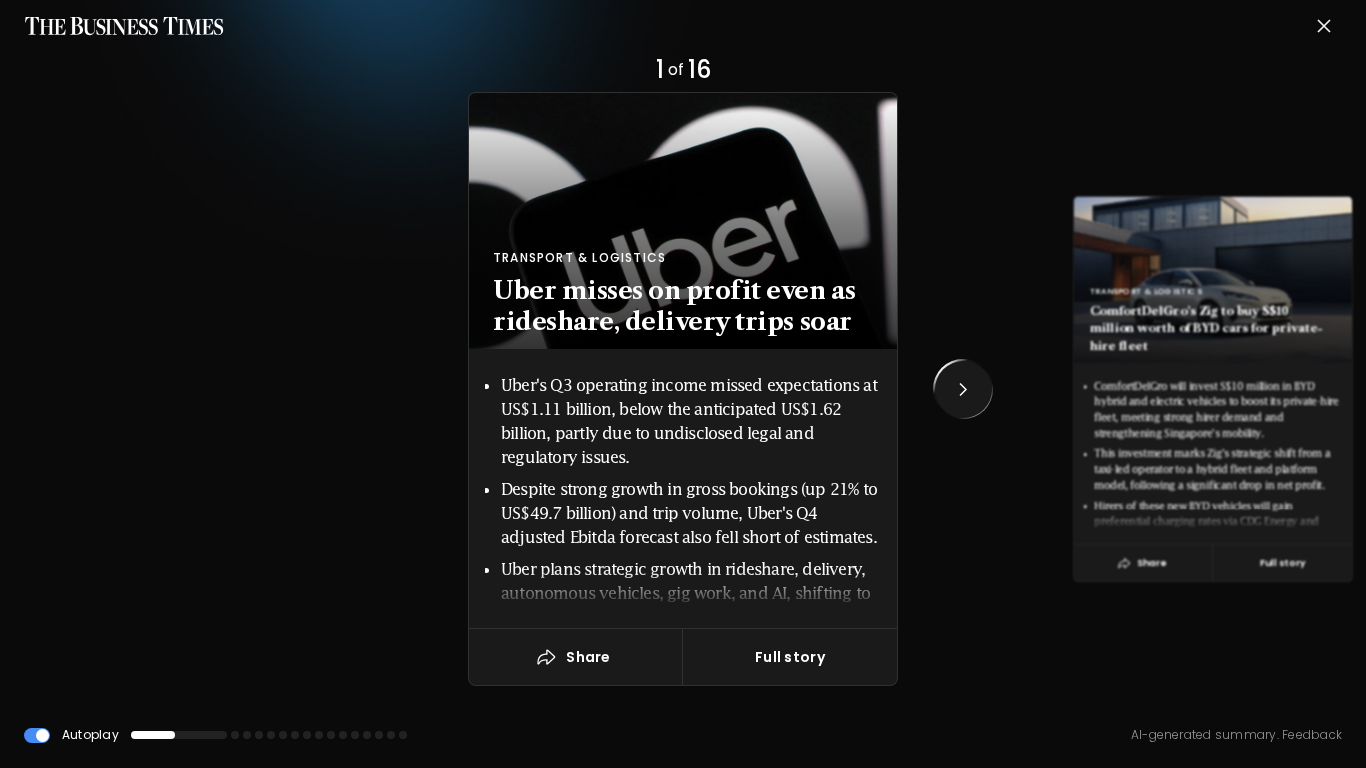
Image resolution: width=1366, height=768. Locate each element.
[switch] (37, 735)
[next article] (963, 389)
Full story (790, 657)
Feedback (1310, 734)
